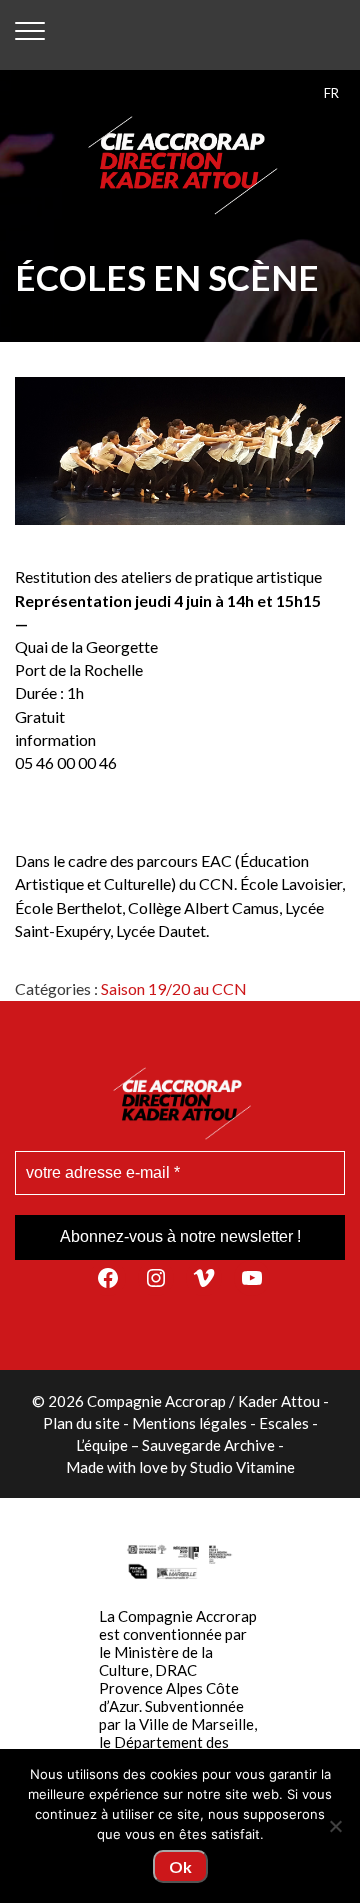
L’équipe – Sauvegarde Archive (175, 1445)
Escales (284, 1423)
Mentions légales (189, 1423)
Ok (180, 1866)
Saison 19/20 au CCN (174, 988)
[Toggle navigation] (30, 35)
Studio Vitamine (242, 1467)
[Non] (335, 1826)
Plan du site (81, 1423)
